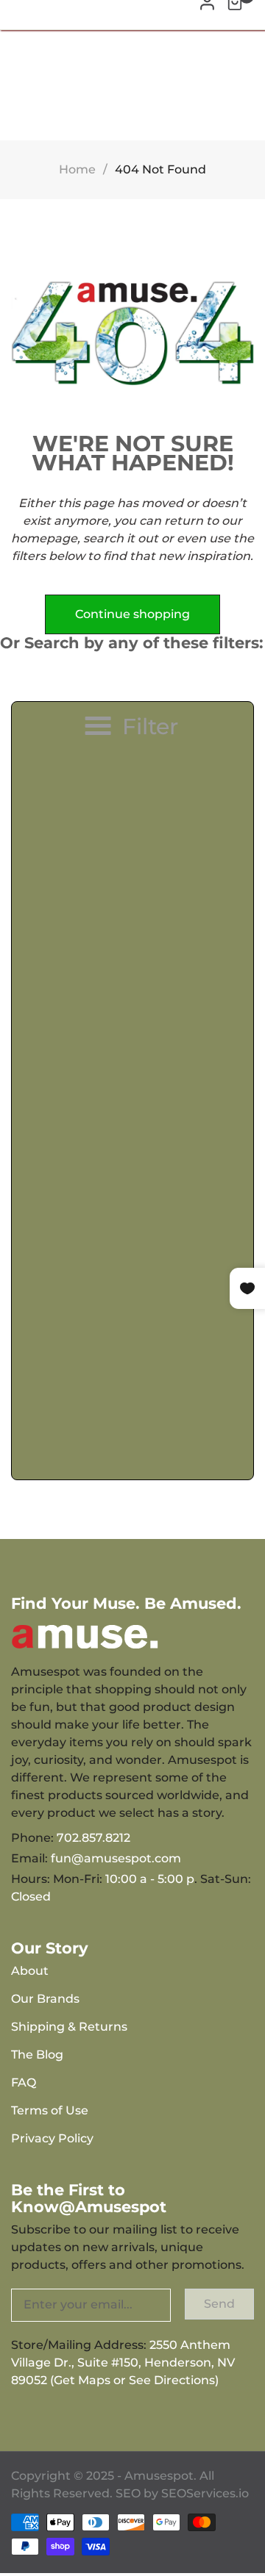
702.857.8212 (93, 1838)
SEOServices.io (205, 2493)
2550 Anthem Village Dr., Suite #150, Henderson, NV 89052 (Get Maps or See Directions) (123, 2362)
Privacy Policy (52, 2138)
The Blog (37, 2055)
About (30, 1971)
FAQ (24, 2082)
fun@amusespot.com (116, 1858)
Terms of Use (50, 2110)
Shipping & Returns (69, 2027)
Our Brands (45, 1999)
